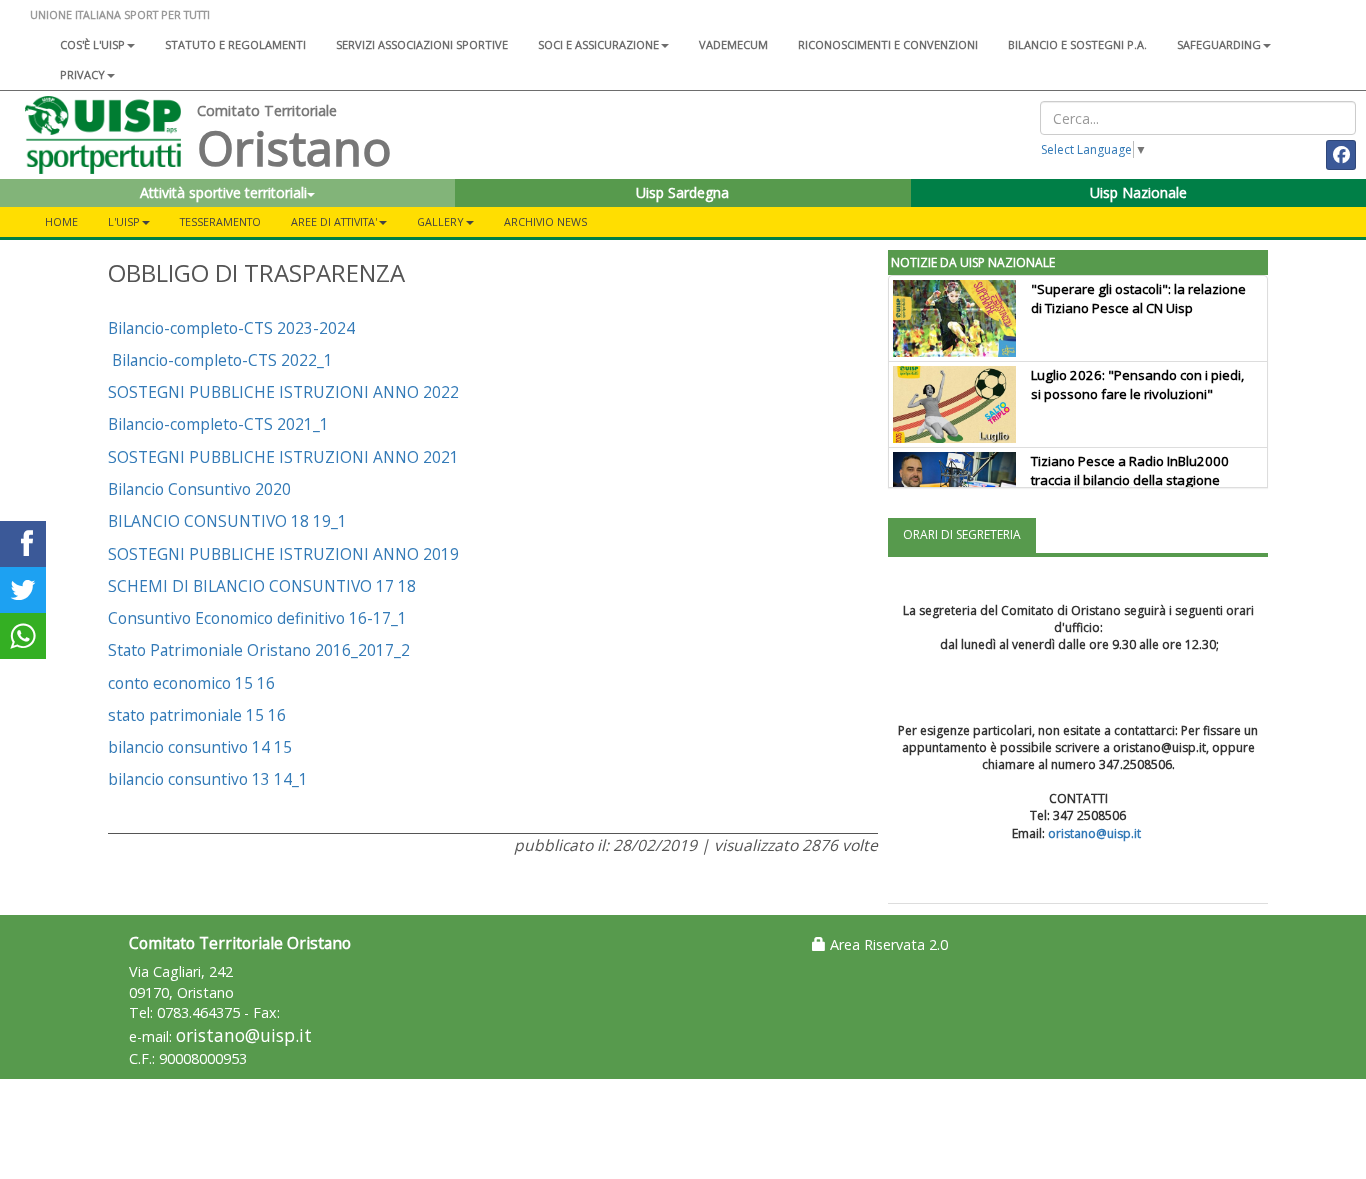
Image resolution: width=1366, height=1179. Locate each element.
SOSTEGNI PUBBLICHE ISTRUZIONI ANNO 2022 (283, 392)
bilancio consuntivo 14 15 (200, 747)
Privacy (82, 74)
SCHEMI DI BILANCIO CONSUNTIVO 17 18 (262, 586)
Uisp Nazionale (1138, 192)
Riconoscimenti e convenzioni (888, 44)
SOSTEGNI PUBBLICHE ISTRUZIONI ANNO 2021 (283, 457)
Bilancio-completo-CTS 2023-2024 (231, 328)
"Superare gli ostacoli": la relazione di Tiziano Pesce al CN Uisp (1138, 298)
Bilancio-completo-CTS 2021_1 (218, 424)
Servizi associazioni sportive (422, 44)
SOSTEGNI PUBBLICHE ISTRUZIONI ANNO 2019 (283, 554)
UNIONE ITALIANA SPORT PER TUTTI (120, 14)
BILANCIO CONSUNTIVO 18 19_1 (227, 521)
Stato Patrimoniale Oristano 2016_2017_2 (259, 650)
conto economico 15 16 (191, 683)
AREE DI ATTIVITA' (334, 221)
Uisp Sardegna (682, 192)
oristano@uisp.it (1094, 833)
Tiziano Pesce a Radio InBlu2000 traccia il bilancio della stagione (1130, 470)
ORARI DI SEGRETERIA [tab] (962, 534)
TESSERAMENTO (220, 221)
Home (61, 221)
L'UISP (124, 221)
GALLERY (440, 221)
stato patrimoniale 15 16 (197, 715)
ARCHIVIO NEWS (545, 221)
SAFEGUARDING (1219, 44)
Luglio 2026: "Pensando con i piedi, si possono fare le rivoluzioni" (1137, 384)
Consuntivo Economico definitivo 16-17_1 (257, 618)
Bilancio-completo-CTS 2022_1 (222, 360)
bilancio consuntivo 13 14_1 (208, 779)
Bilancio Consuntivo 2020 (199, 489)
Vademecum (733, 44)
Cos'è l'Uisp (92, 44)
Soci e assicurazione (598, 44)
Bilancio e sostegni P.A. (1077, 44)
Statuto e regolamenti (235, 44)
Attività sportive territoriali (223, 192)
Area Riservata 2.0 (887, 944)
